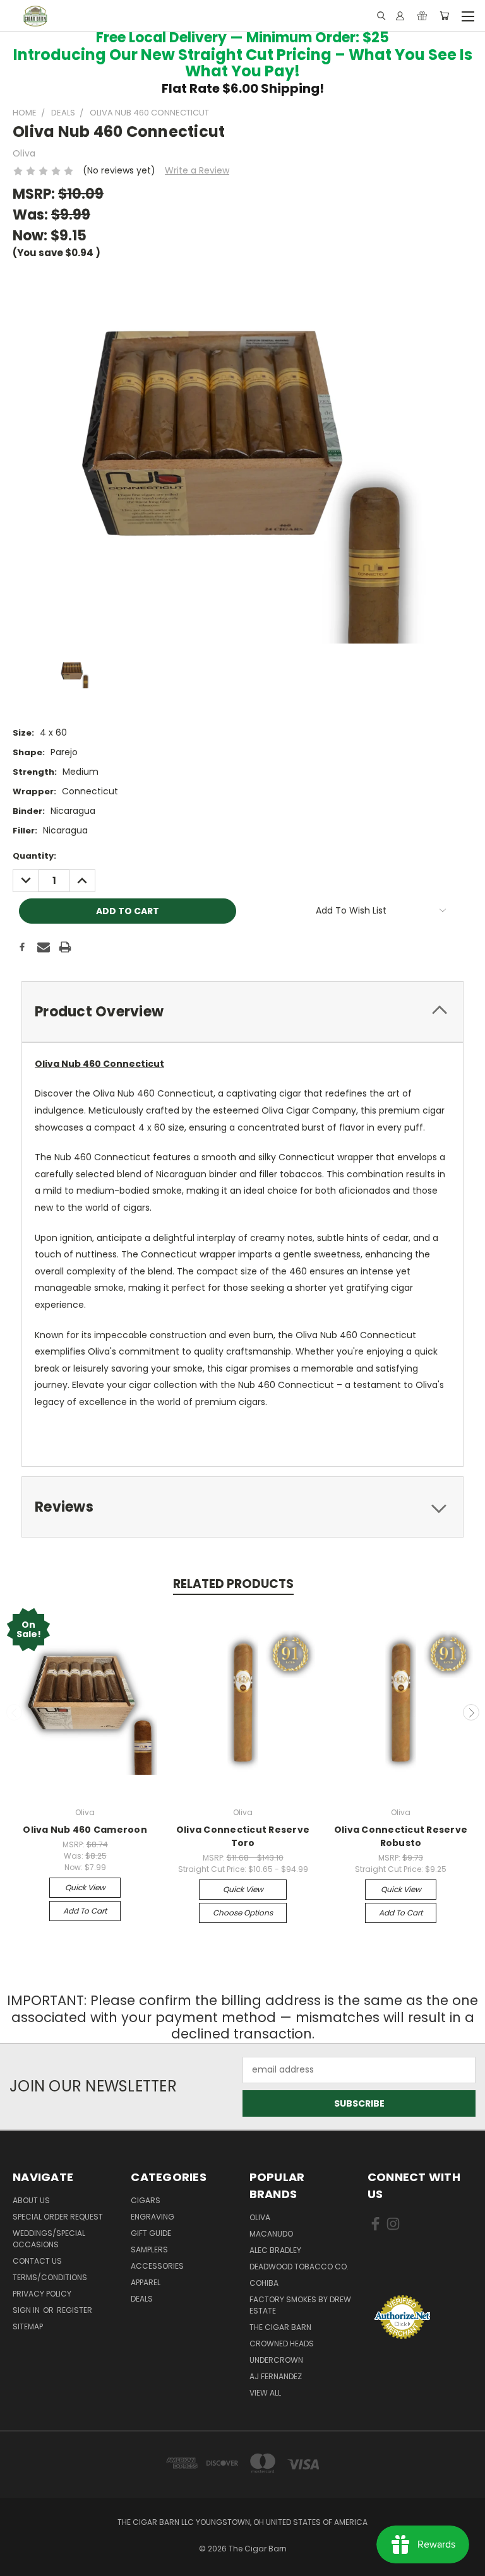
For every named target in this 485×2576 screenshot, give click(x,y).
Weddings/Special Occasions (49, 2239)
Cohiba (264, 2283)
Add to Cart (85, 1911)
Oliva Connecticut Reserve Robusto (401, 1836)
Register (75, 2310)
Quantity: (34, 856)
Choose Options (243, 1913)
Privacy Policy (42, 2294)
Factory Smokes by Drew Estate (300, 2305)
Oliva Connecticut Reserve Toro (243, 1836)
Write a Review (197, 170)
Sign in (27, 2310)
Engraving (153, 2217)
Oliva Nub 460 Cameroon (85, 1830)
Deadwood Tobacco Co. (299, 2267)
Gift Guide (151, 2233)
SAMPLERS (149, 2250)
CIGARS (146, 2200)
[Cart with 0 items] (444, 16)
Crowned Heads (282, 2344)
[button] (420, 2271)
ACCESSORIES (157, 2266)
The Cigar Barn (280, 2327)
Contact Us (37, 2261)
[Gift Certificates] (422, 16)
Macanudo (271, 2234)
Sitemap (28, 2326)
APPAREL (146, 2282)
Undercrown (276, 2360)
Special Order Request (58, 2217)
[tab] (242, 1012)
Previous (15, 1712)
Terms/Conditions (50, 2277)
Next (471, 1712)
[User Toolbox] (400, 16)
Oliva (260, 2217)
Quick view (85, 1887)
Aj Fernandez (276, 2376)
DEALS (142, 2299)
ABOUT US (31, 2200)
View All (265, 2393)
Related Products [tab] (233, 1584)
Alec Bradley (275, 2250)
